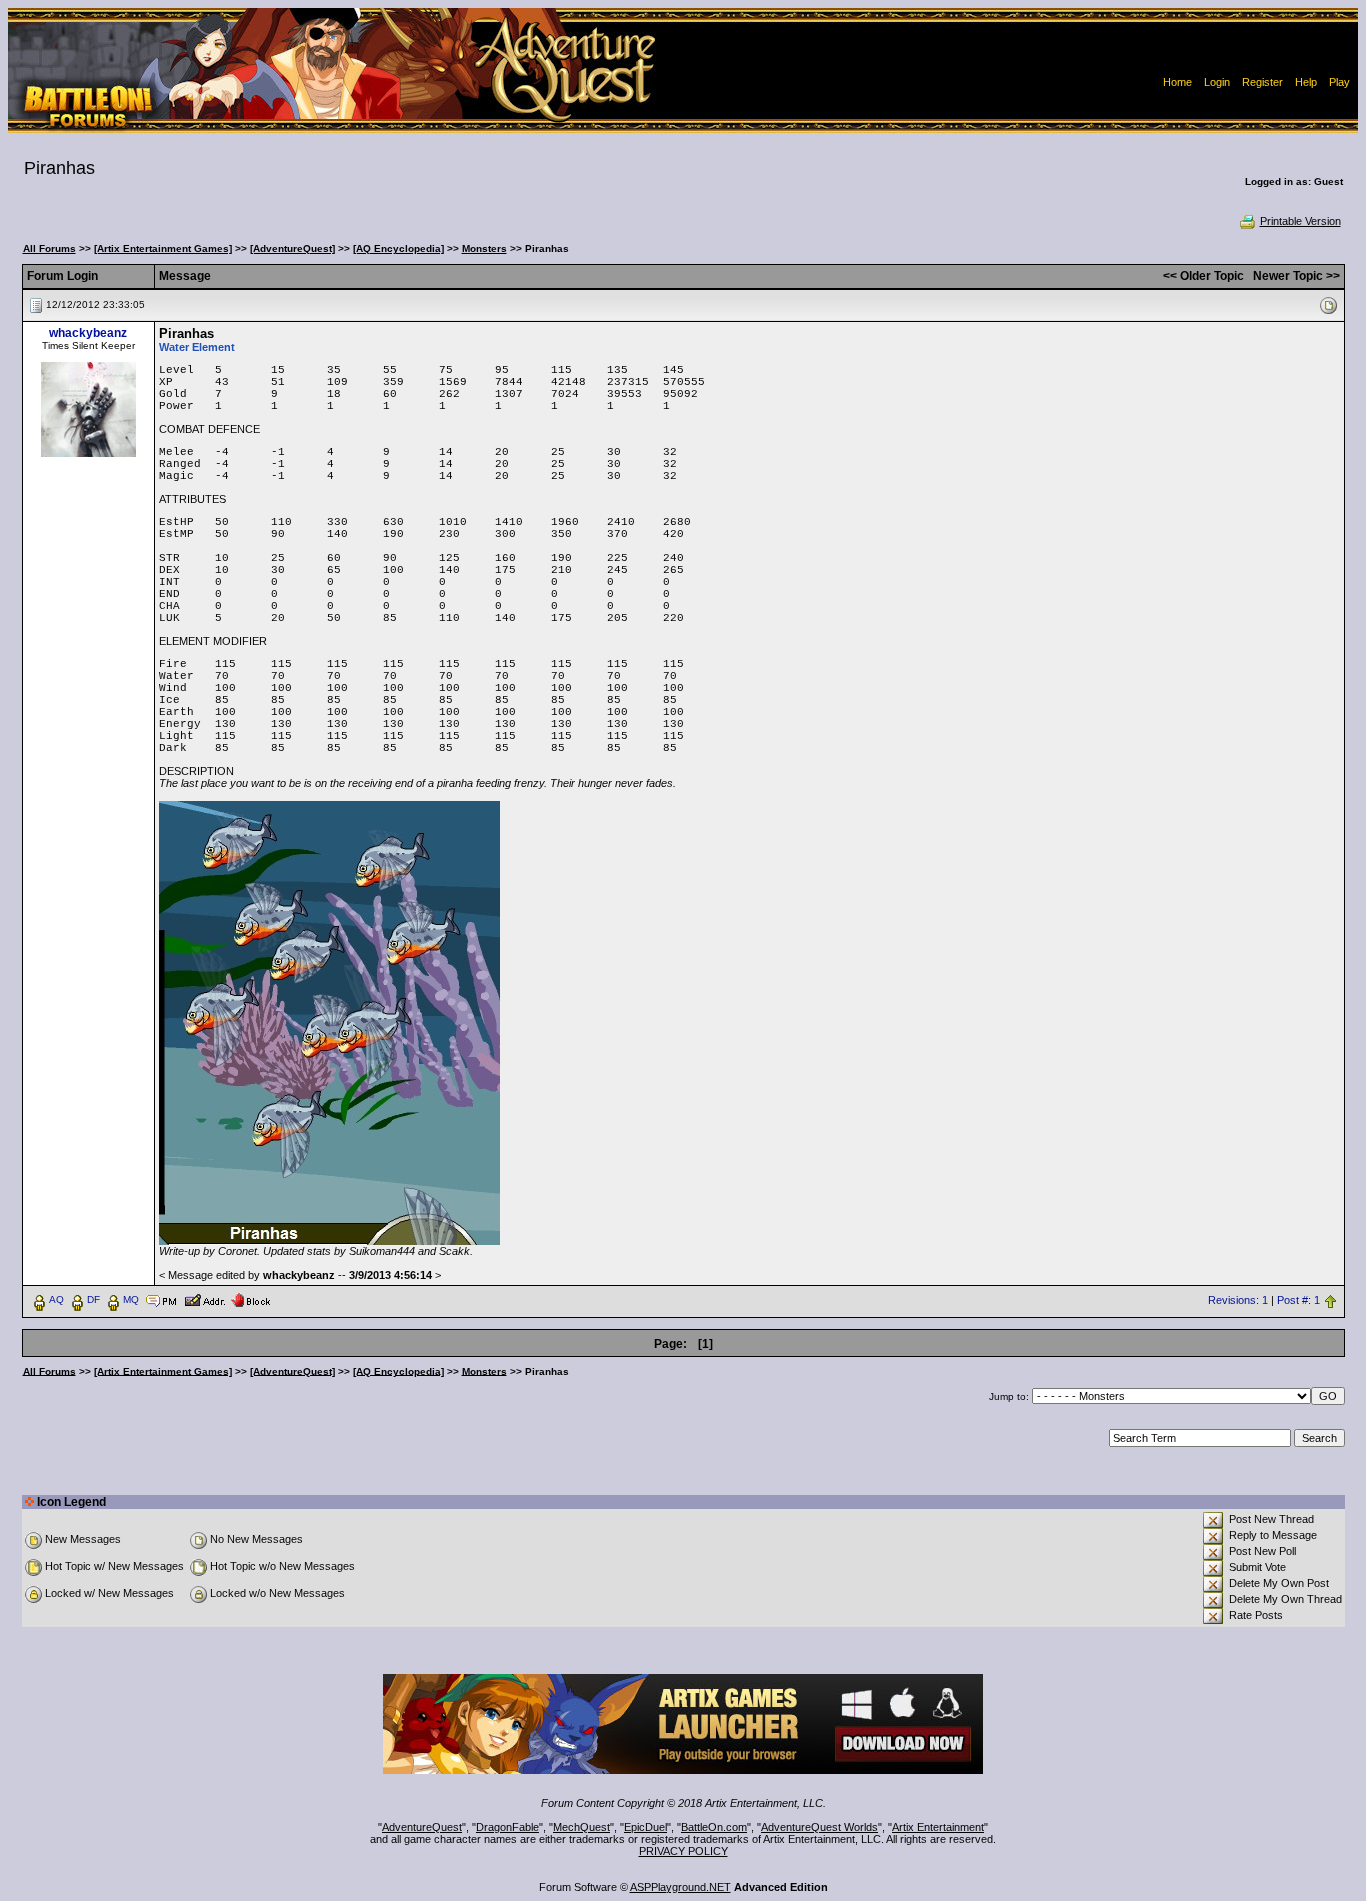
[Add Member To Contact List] (204, 1299)
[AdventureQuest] (292, 248)
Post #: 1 (1298, 1300)
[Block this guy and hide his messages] (250, 1299)
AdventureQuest (422, 1827)
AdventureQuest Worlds (819, 1827)
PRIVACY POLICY (683, 1851)
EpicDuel (645, 1827)
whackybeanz (88, 333)
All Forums (49, 248)
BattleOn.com (714, 1827)
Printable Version (1300, 221)
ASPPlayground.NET (680, 1887)
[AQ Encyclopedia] (398, 248)
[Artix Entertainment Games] (163, 248)
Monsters (484, 248)
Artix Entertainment (938, 1827)
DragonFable (507, 1827)
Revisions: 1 (1238, 1300)
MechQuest (581, 1827)
